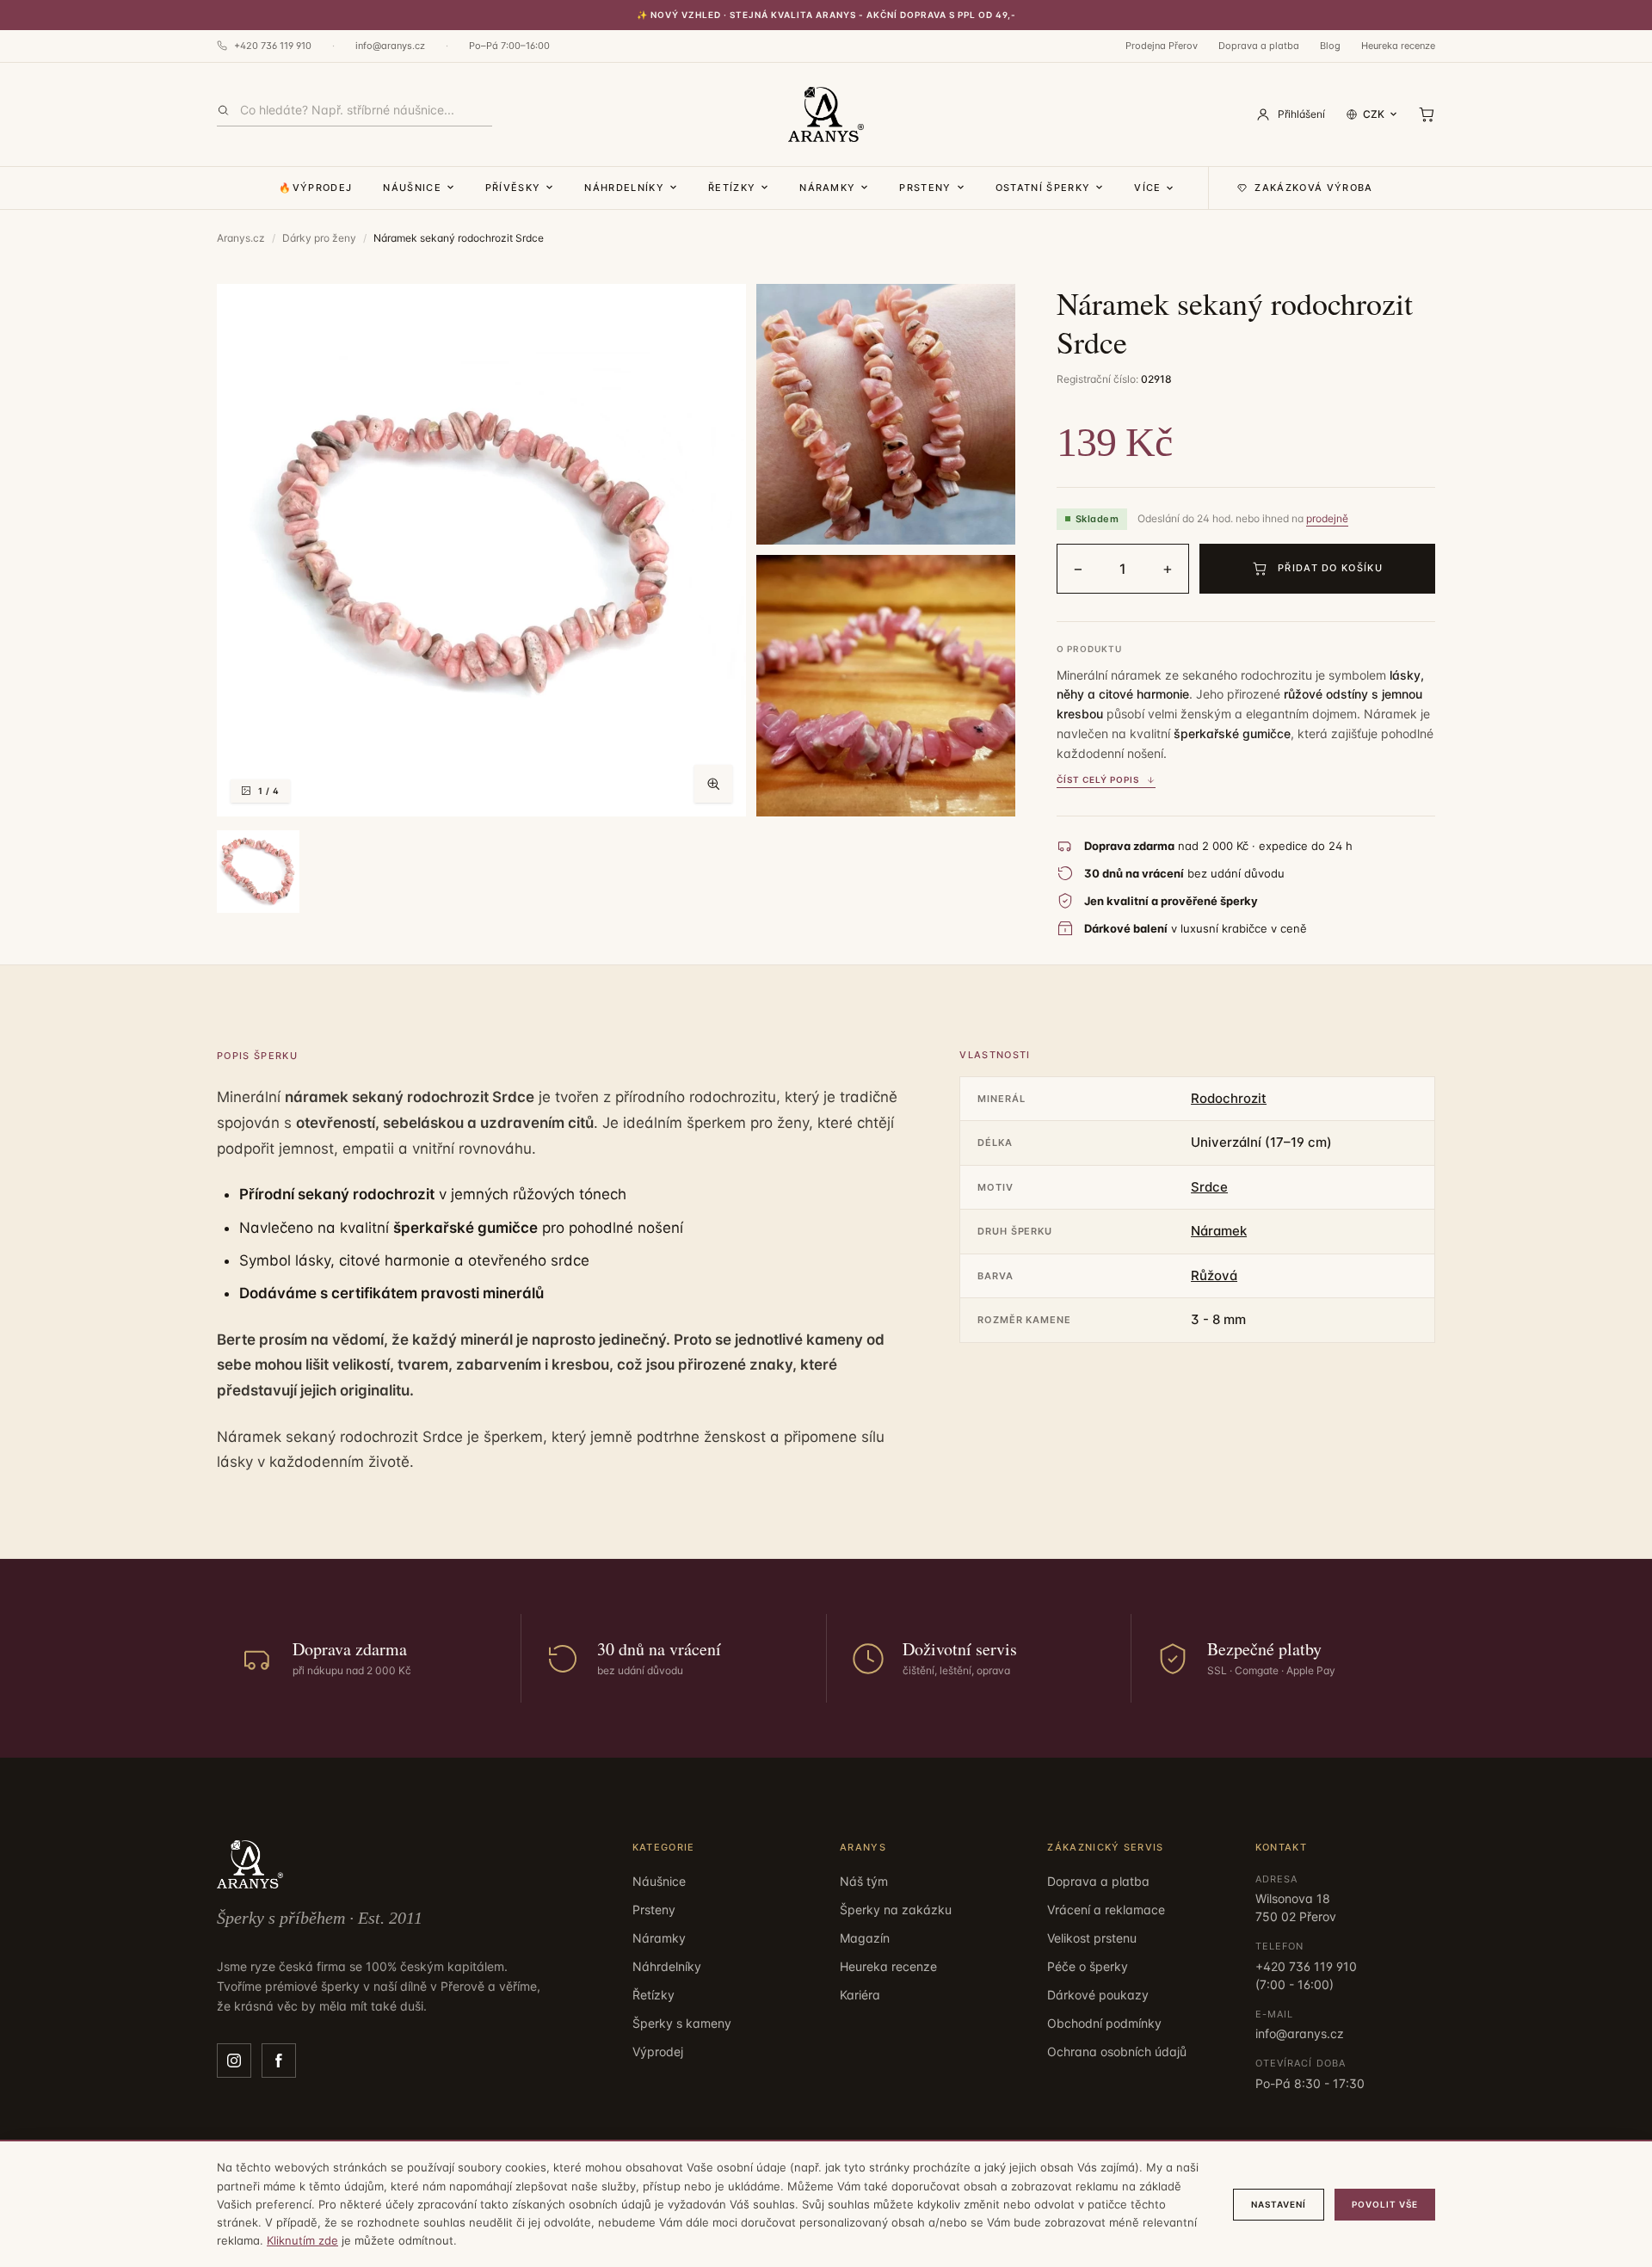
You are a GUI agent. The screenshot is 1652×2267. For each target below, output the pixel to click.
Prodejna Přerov (1162, 46)
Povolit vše (1385, 2204)
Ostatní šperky (1043, 188)
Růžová (1214, 1275)
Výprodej (658, 2051)
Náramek (1219, 1231)
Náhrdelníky (624, 188)
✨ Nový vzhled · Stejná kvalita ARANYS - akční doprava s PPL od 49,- (826, 15)
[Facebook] (279, 2061)
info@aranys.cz (390, 46)
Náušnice (412, 188)
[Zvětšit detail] (886, 414)
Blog (1330, 46)
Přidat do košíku (1330, 568)
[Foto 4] (258, 872)
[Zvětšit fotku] (713, 784)
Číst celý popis (1098, 779)
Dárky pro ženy (319, 238)
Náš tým (864, 1881)
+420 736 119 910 (273, 46)
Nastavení (1279, 2204)
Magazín (865, 1938)
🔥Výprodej (315, 188)
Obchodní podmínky (1104, 2023)
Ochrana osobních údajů (1117, 2051)
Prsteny (925, 188)
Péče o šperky (1088, 1966)
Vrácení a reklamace (1106, 1910)
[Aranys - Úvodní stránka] (826, 114)
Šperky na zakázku (896, 1910)
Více (1147, 188)
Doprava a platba (1259, 46)
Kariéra (860, 1995)
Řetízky (732, 188)
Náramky (827, 188)
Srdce (1209, 1187)
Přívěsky (513, 188)
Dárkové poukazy (1098, 1995)
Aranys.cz (241, 238)
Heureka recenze (1398, 46)
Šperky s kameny (682, 2023)
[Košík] (1427, 114)
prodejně (1327, 518)
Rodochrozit (1229, 1098)
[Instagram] (234, 2061)
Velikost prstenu (1092, 1938)
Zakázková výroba (1313, 188)
